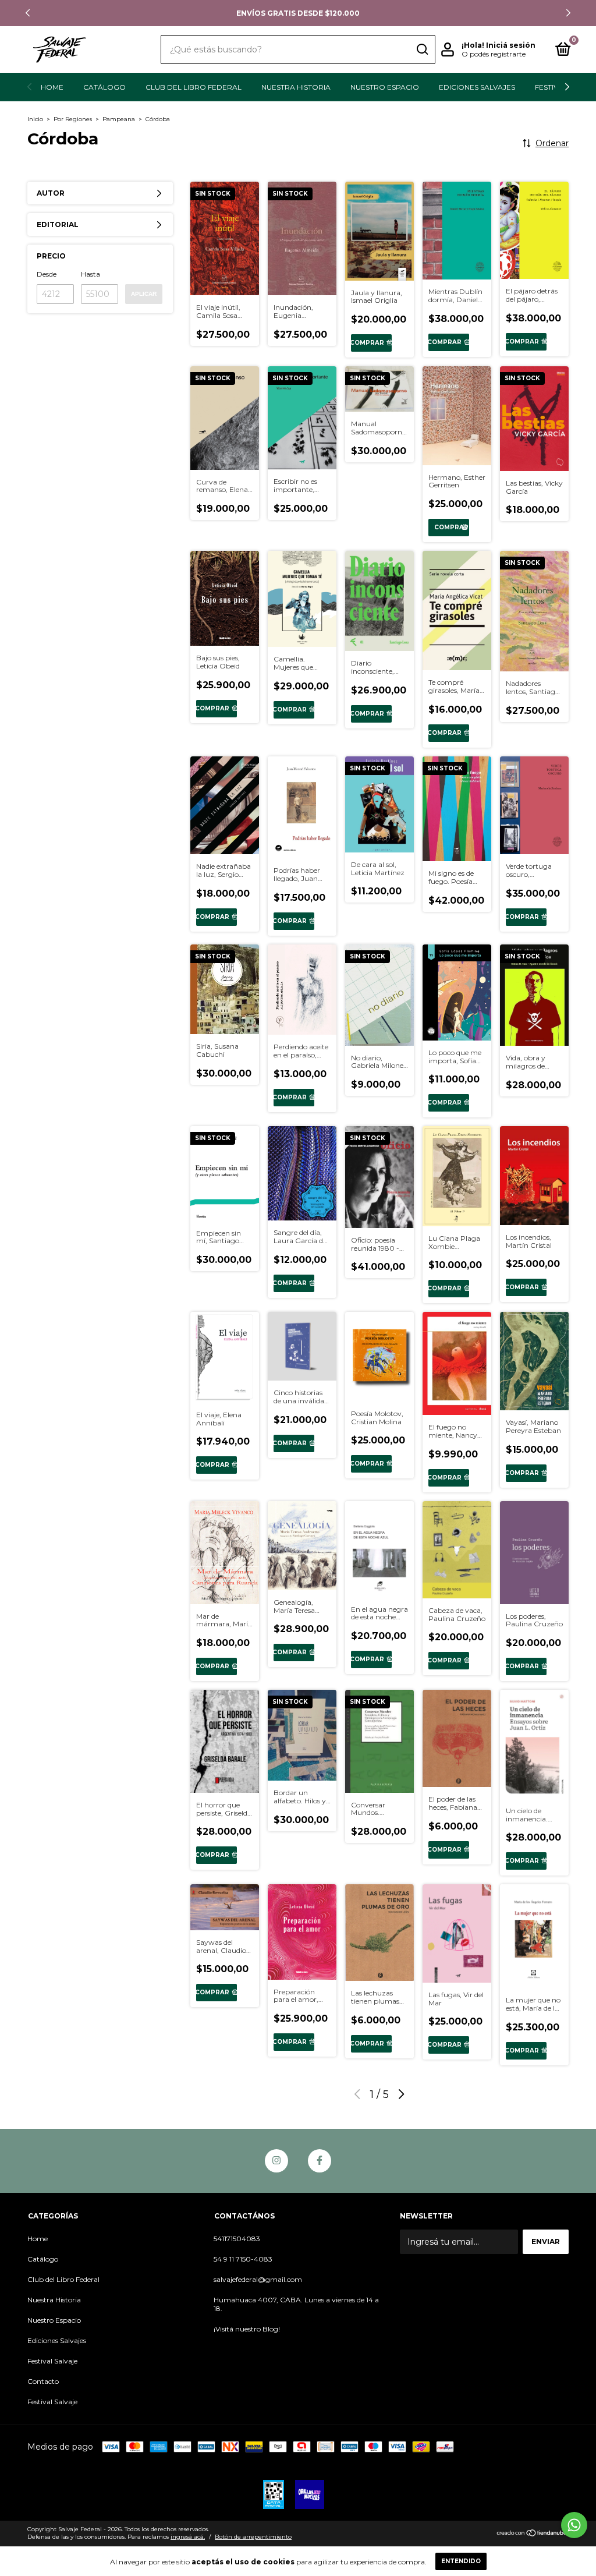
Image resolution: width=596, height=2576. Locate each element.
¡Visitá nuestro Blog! (247, 2329)
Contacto (43, 2381)
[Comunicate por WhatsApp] (574, 2525)
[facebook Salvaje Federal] (320, 2161)
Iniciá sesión (511, 45)
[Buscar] (422, 49)
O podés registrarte (494, 54)
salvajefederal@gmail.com (258, 2279)
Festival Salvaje (52, 2361)
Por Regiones (73, 119)
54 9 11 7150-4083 (243, 2259)
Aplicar (144, 294)
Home (52, 87)
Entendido (461, 2561)
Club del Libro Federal (194, 87)
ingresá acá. (188, 2537)
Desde (47, 274)
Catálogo (104, 87)
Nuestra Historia (296, 87)
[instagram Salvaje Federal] (276, 2161)
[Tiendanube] (532, 2534)
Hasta (91, 274)
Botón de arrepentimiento (253, 2537)
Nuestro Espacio (385, 87)
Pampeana (119, 119)
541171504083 (237, 2239)
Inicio (35, 119)
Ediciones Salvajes (477, 87)
